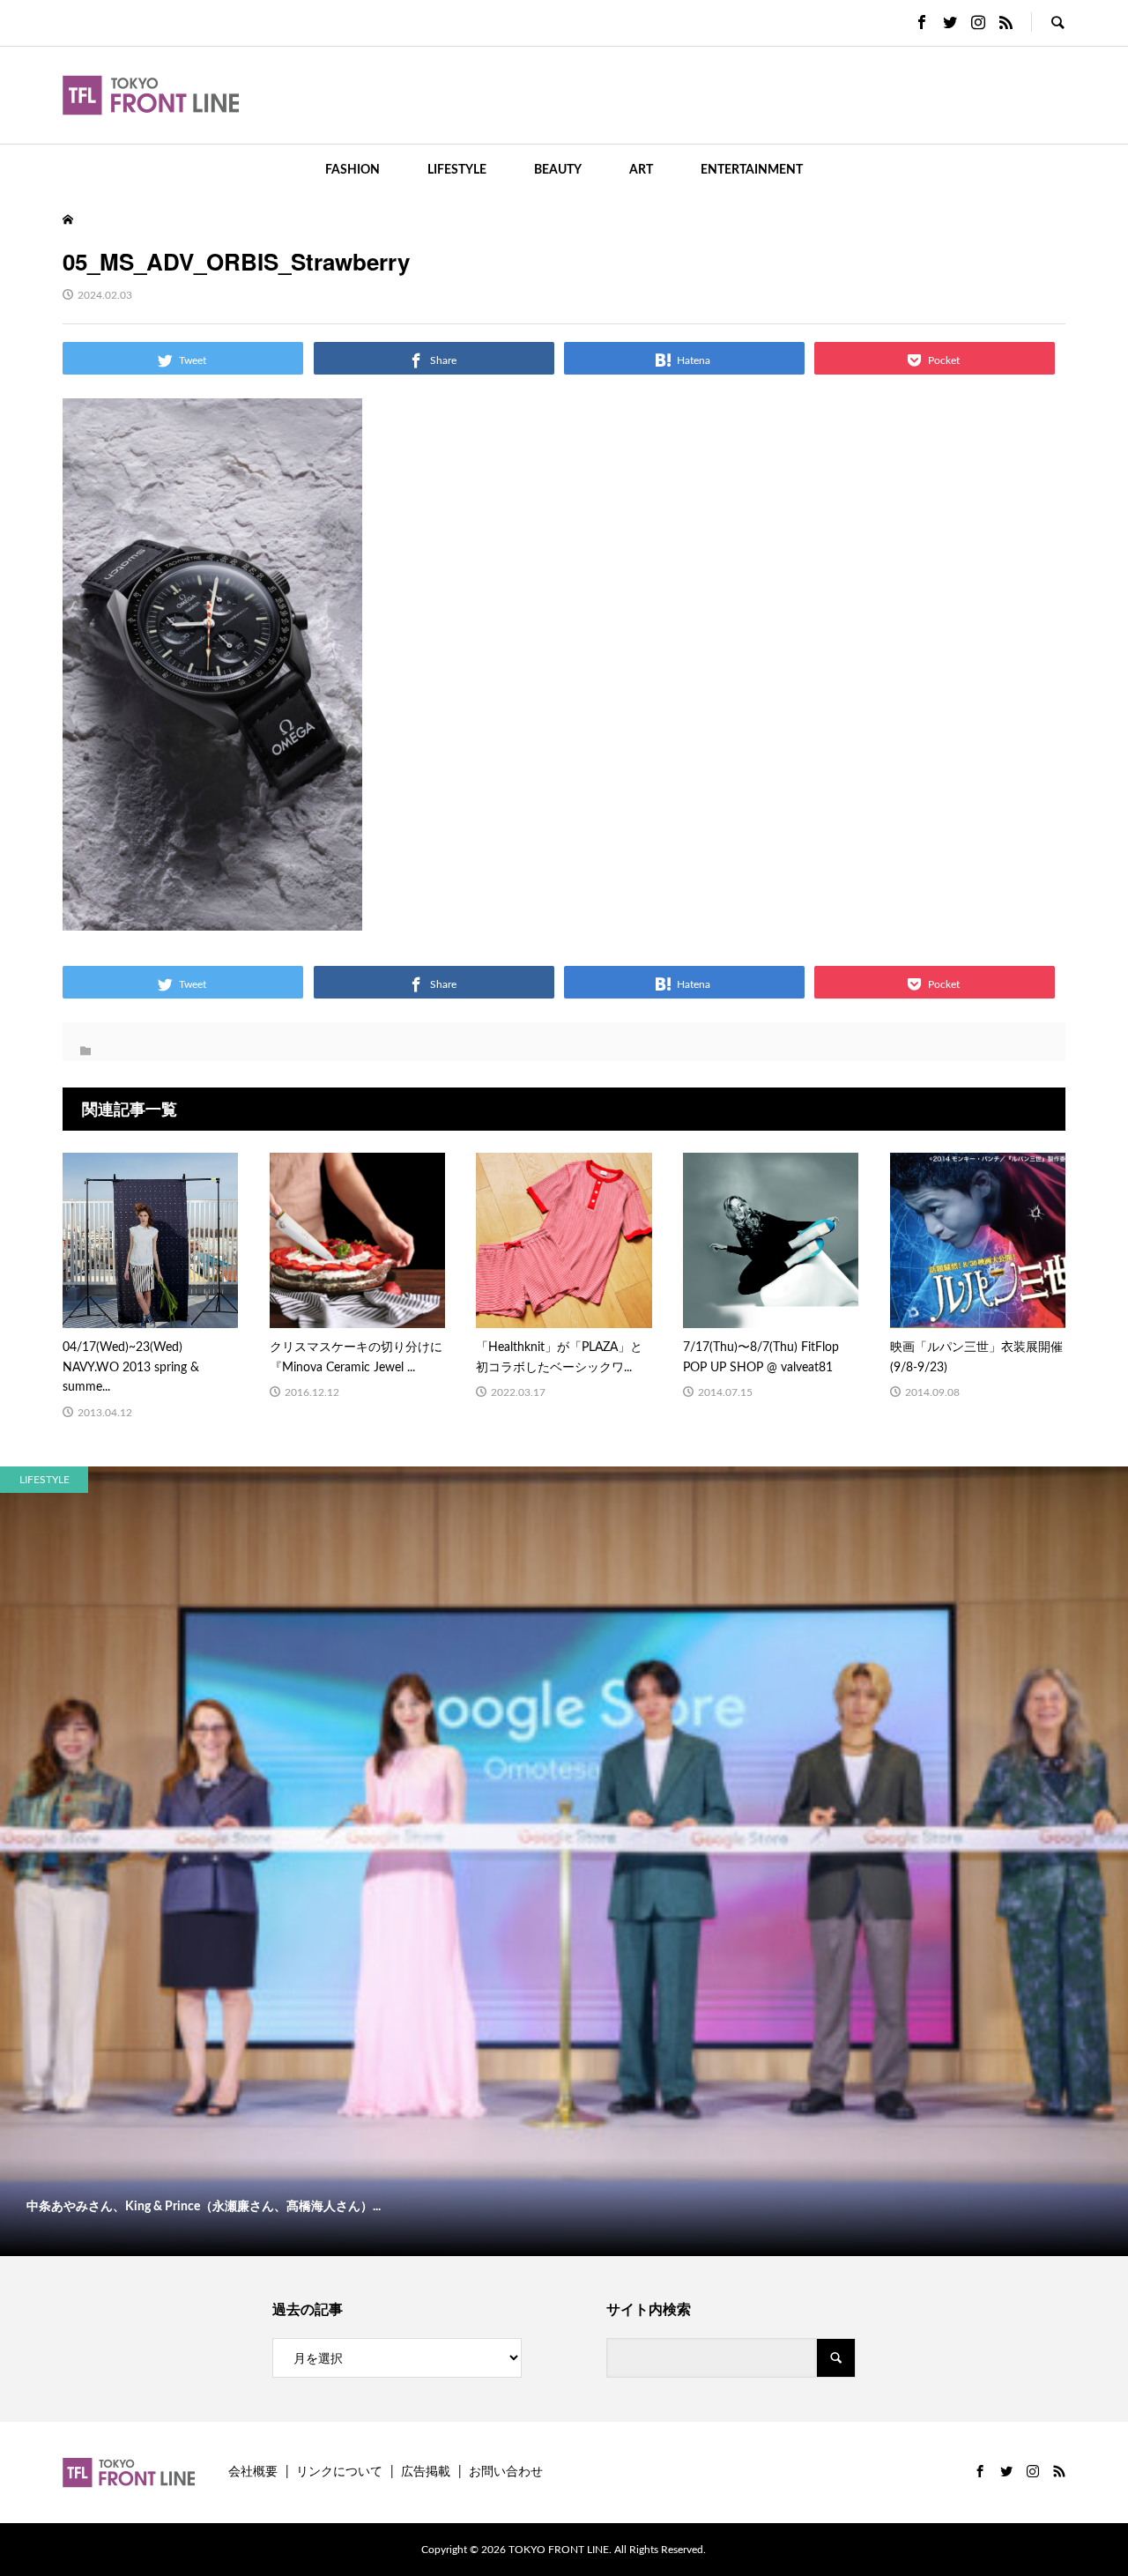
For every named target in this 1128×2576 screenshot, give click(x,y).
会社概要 (253, 2472)
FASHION (352, 170)
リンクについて (339, 2472)
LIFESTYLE (457, 170)
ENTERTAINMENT (752, 170)
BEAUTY (558, 170)
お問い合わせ (506, 2472)
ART (641, 170)
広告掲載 (426, 2472)
